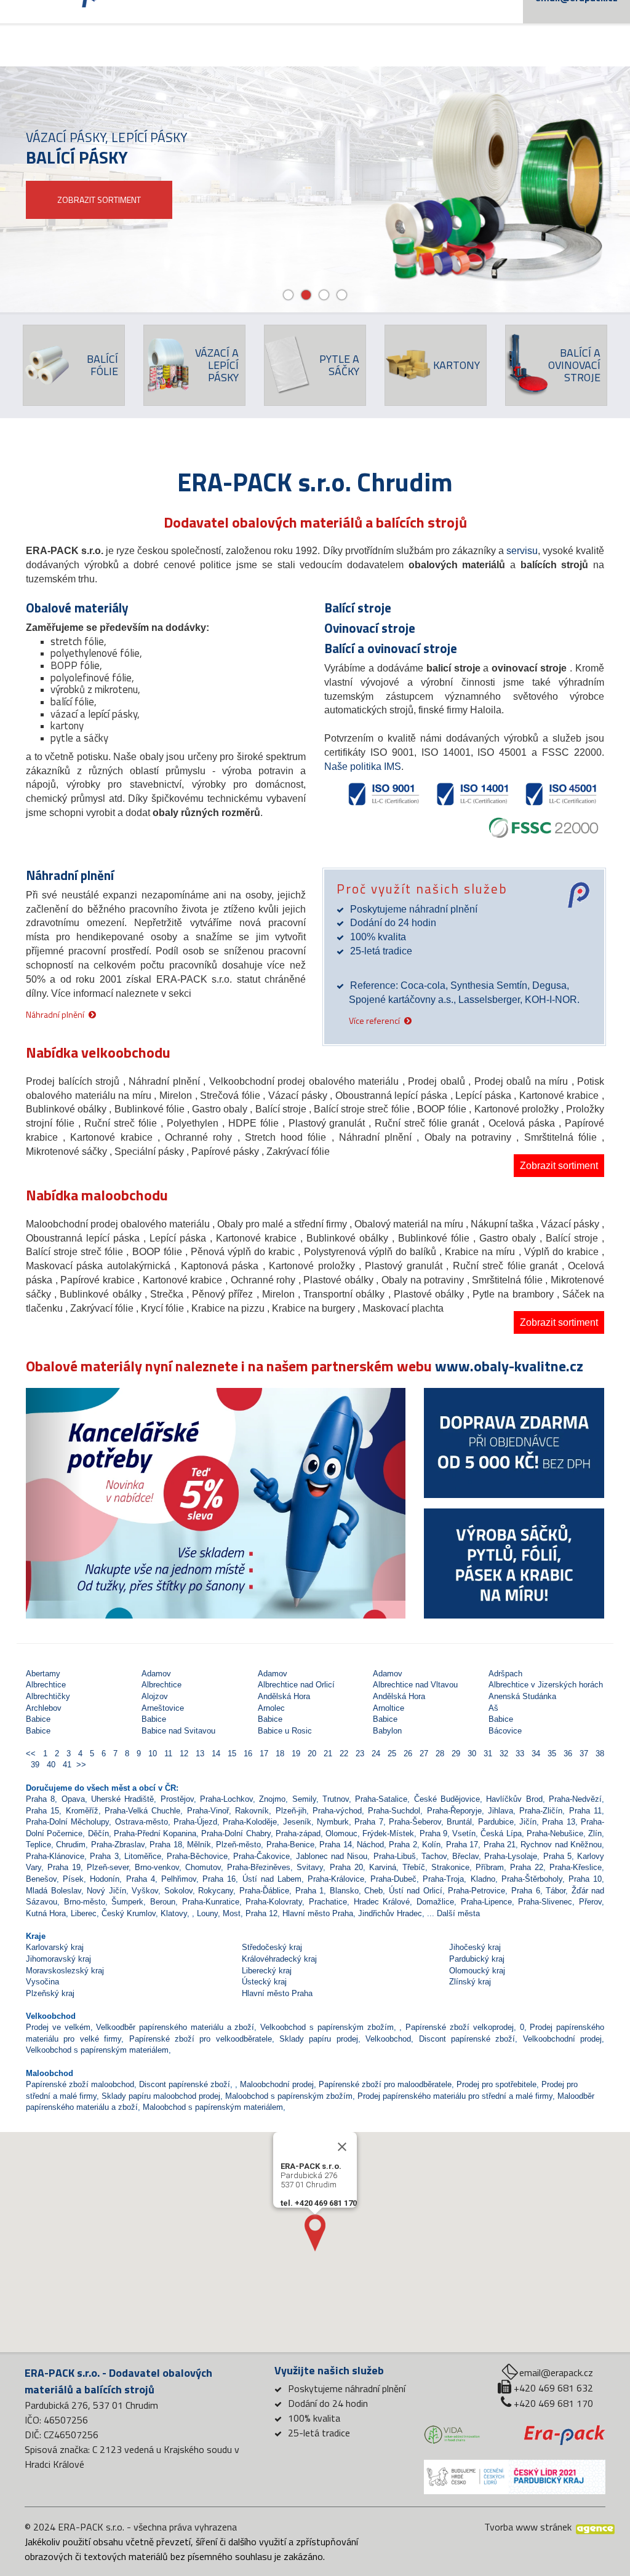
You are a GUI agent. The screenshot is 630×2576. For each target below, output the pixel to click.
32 (503, 1754)
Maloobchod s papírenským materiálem (213, 2107)
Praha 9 (433, 1833)
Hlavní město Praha (318, 1913)
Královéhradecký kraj (279, 1959)
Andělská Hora (284, 1696)
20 (311, 1754)
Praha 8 (40, 1799)
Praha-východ (337, 1811)
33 (519, 1754)
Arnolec (271, 1708)
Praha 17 (462, 1845)
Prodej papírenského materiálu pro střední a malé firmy (455, 2096)
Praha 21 (500, 1845)
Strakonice (450, 1867)
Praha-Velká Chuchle (142, 1811)
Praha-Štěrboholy (532, 1879)
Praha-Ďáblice (264, 1891)
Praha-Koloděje (250, 1822)
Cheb (373, 1891)
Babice (38, 1719)
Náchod (370, 1845)
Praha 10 (585, 1879)
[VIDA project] (452, 2435)
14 (215, 1754)
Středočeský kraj (272, 1947)
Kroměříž (82, 1811)
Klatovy (174, 1913)
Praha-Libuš (395, 1856)
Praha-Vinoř (208, 1811)
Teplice (38, 1845)
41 (66, 1765)
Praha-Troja (443, 1879)
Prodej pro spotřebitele (496, 2084)
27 (423, 1754)
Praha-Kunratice (211, 1902)
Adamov (156, 1674)
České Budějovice (447, 1799)
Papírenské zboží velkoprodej (460, 2027)
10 (151, 1754)
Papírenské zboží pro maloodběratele (385, 2084)
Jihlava (500, 1811)
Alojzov (155, 1696)
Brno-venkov (157, 1867)
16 (247, 1754)
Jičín (528, 1822)
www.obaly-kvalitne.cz (509, 1366)
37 (583, 1754)
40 (50, 1765)
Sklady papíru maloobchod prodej (161, 2096)
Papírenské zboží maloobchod (80, 2084)
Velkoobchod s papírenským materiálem (97, 2050)
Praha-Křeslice (576, 1867)
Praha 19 (64, 1867)
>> (81, 1765)
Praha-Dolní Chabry (236, 1833)
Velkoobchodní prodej (562, 2039)
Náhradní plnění (55, 1014)
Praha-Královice (336, 1879)
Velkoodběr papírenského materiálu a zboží (175, 2027)
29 (455, 1754)
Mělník (199, 1845)
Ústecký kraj (264, 1982)
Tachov (434, 1856)
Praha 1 (310, 1891)
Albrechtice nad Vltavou (415, 1685)
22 (343, 1754)
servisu (522, 551)
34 (535, 1754)
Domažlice (435, 1902)
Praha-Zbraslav (118, 1845)
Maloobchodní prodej (277, 2084)
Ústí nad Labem (272, 1879)
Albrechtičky (48, 1696)
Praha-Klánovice (55, 1856)
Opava (73, 1799)
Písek (73, 1879)
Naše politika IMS (363, 767)
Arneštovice (163, 1708)
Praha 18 (165, 1845)
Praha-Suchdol (394, 1811)
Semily (304, 1799)
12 (183, 1754)
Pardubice (496, 1822)
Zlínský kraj (470, 1982)
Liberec (84, 1913)
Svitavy (310, 1867)
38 (597, 1754)
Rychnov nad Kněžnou (561, 1845)
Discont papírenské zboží (467, 2039)
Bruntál (459, 1822)
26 (407, 1754)
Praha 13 (558, 1822)
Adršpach (505, 1674)
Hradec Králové (382, 1902)
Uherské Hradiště (122, 1799)
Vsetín (464, 1833)
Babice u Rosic (285, 1731)
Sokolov (178, 1891)
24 (375, 1754)
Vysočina (42, 1982)
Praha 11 (585, 1811)
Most (232, 1913)
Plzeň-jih (291, 1811)
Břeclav (465, 1856)
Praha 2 (403, 1845)
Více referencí (374, 1020)
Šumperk (127, 1902)
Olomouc (341, 1833)
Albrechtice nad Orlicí (296, 1685)
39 (34, 1765)
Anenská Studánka (522, 1696)
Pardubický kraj (477, 1959)
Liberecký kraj (267, 1971)
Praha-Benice (290, 1845)
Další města (458, 1913)
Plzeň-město (238, 1845)
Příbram (490, 1867)
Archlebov (44, 1708)
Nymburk (333, 1822)
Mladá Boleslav (54, 1891)
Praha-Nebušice (555, 1833)
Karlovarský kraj (55, 1947)
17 (263, 1754)
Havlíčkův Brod (514, 1799)
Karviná (383, 1867)
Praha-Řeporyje (454, 1811)
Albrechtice (46, 1685)
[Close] (342, 2147)
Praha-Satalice (381, 1799)
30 (471, 1754)
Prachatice (328, 1902)
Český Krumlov (129, 1913)
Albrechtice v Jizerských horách (546, 1685)
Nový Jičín (106, 1891)
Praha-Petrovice (476, 1891)
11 (167, 1754)
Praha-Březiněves (259, 1867)
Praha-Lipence (486, 1902)
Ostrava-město (142, 1822)
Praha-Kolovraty (274, 1902)
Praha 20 (346, 1867)
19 (295, 1754)
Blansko (344, 1891)
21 (327, 1754)
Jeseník (297, 1822)
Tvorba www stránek (528, 2527)
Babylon (387, 1731)
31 (487, 1754)
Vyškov (145, 1891)
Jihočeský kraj (475, 1947)
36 (567, 1754)
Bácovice (505, 1731)
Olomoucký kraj (477, 1971)
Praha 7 (369, 1822)
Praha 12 (261, 1913)
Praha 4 (141, 1879)
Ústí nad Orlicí (416, 1891)
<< (32, 1754)
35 (551, 1754)
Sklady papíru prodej (319, 2039)
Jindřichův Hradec (390, 1913)
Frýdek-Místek (388, 1833)
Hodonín (105, 1879)
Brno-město (85, 1902)
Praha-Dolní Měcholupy (67, 1822)
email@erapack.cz (556, 2372)
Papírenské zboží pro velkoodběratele (201, 2039)
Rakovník (252, 1811)
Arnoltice (389, 1708)
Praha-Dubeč (393, 1879)
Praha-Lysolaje (511, 1856)
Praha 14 (335, 1845)
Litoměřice (143, 1856)
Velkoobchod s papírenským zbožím (327, 2027)
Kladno (483, 1879)
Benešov (41, 1879)
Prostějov (177, 1799)
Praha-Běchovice (197, 1856)
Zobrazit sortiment (559, 1166)
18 (279, 1754)
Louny (207, 1913)
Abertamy (43, 1674)
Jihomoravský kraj (58, 1959)
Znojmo (272, 1799)
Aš (493, 1708)
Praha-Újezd (195, 1822)
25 (391, 1754)
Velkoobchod (388, 2039)
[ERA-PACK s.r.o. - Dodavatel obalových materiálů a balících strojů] (565, 2434)
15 (231, 1754)
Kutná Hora (46, 1913)
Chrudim (71, 1845)
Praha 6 (526, 1891)
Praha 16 (219, 1879)
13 (199, 1754)
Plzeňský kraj (50, 1993)
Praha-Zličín (541, 1811)
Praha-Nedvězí (575, 1799)
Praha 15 (42, 1811)
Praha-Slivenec (545, 1902)
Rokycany (216, 1891)
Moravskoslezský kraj (65, 1971)
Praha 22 (527, 1867)
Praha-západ (298, 1833)
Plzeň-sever (108, 1867)
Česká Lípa (501, 1833)
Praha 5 (557, 1856)
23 (359, 1754)
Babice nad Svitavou (178, 1731)
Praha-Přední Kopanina (155, 1833)
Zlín (595, 1833)
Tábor (556, 1891)
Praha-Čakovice (261, 1856)
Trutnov (336, 1799)
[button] (54, 1494)
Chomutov (203, 1867)
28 (439, 1754)
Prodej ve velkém (58, 2027)
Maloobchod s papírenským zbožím (289, 2096)
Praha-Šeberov (415, 1822)
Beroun (163, 1902)
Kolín (431, 1845)
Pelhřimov (179, 1879)
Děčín (98, 1833)
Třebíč (414, 1867)
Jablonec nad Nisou (332, 1856)
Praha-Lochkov (226, 1799)
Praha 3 (104, 1856)
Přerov (590, 1902)
